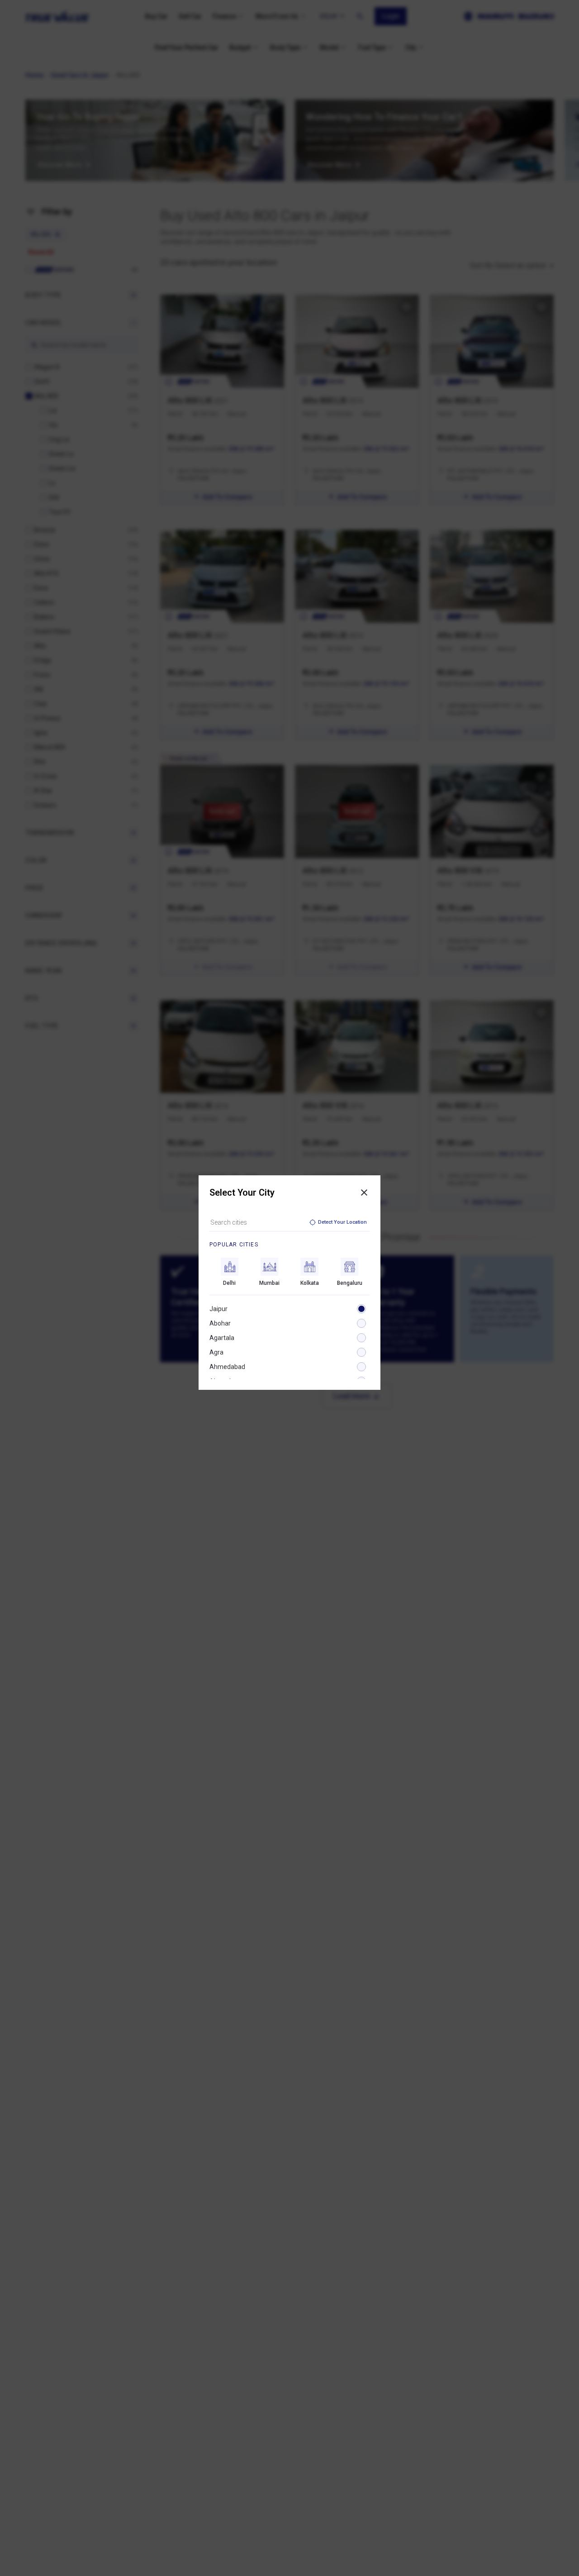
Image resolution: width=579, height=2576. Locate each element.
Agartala (222, 1338)
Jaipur (218, 1309)
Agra (216, 1352)
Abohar (220, 1323)
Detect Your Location (342, 1222)
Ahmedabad (227, 1367)
